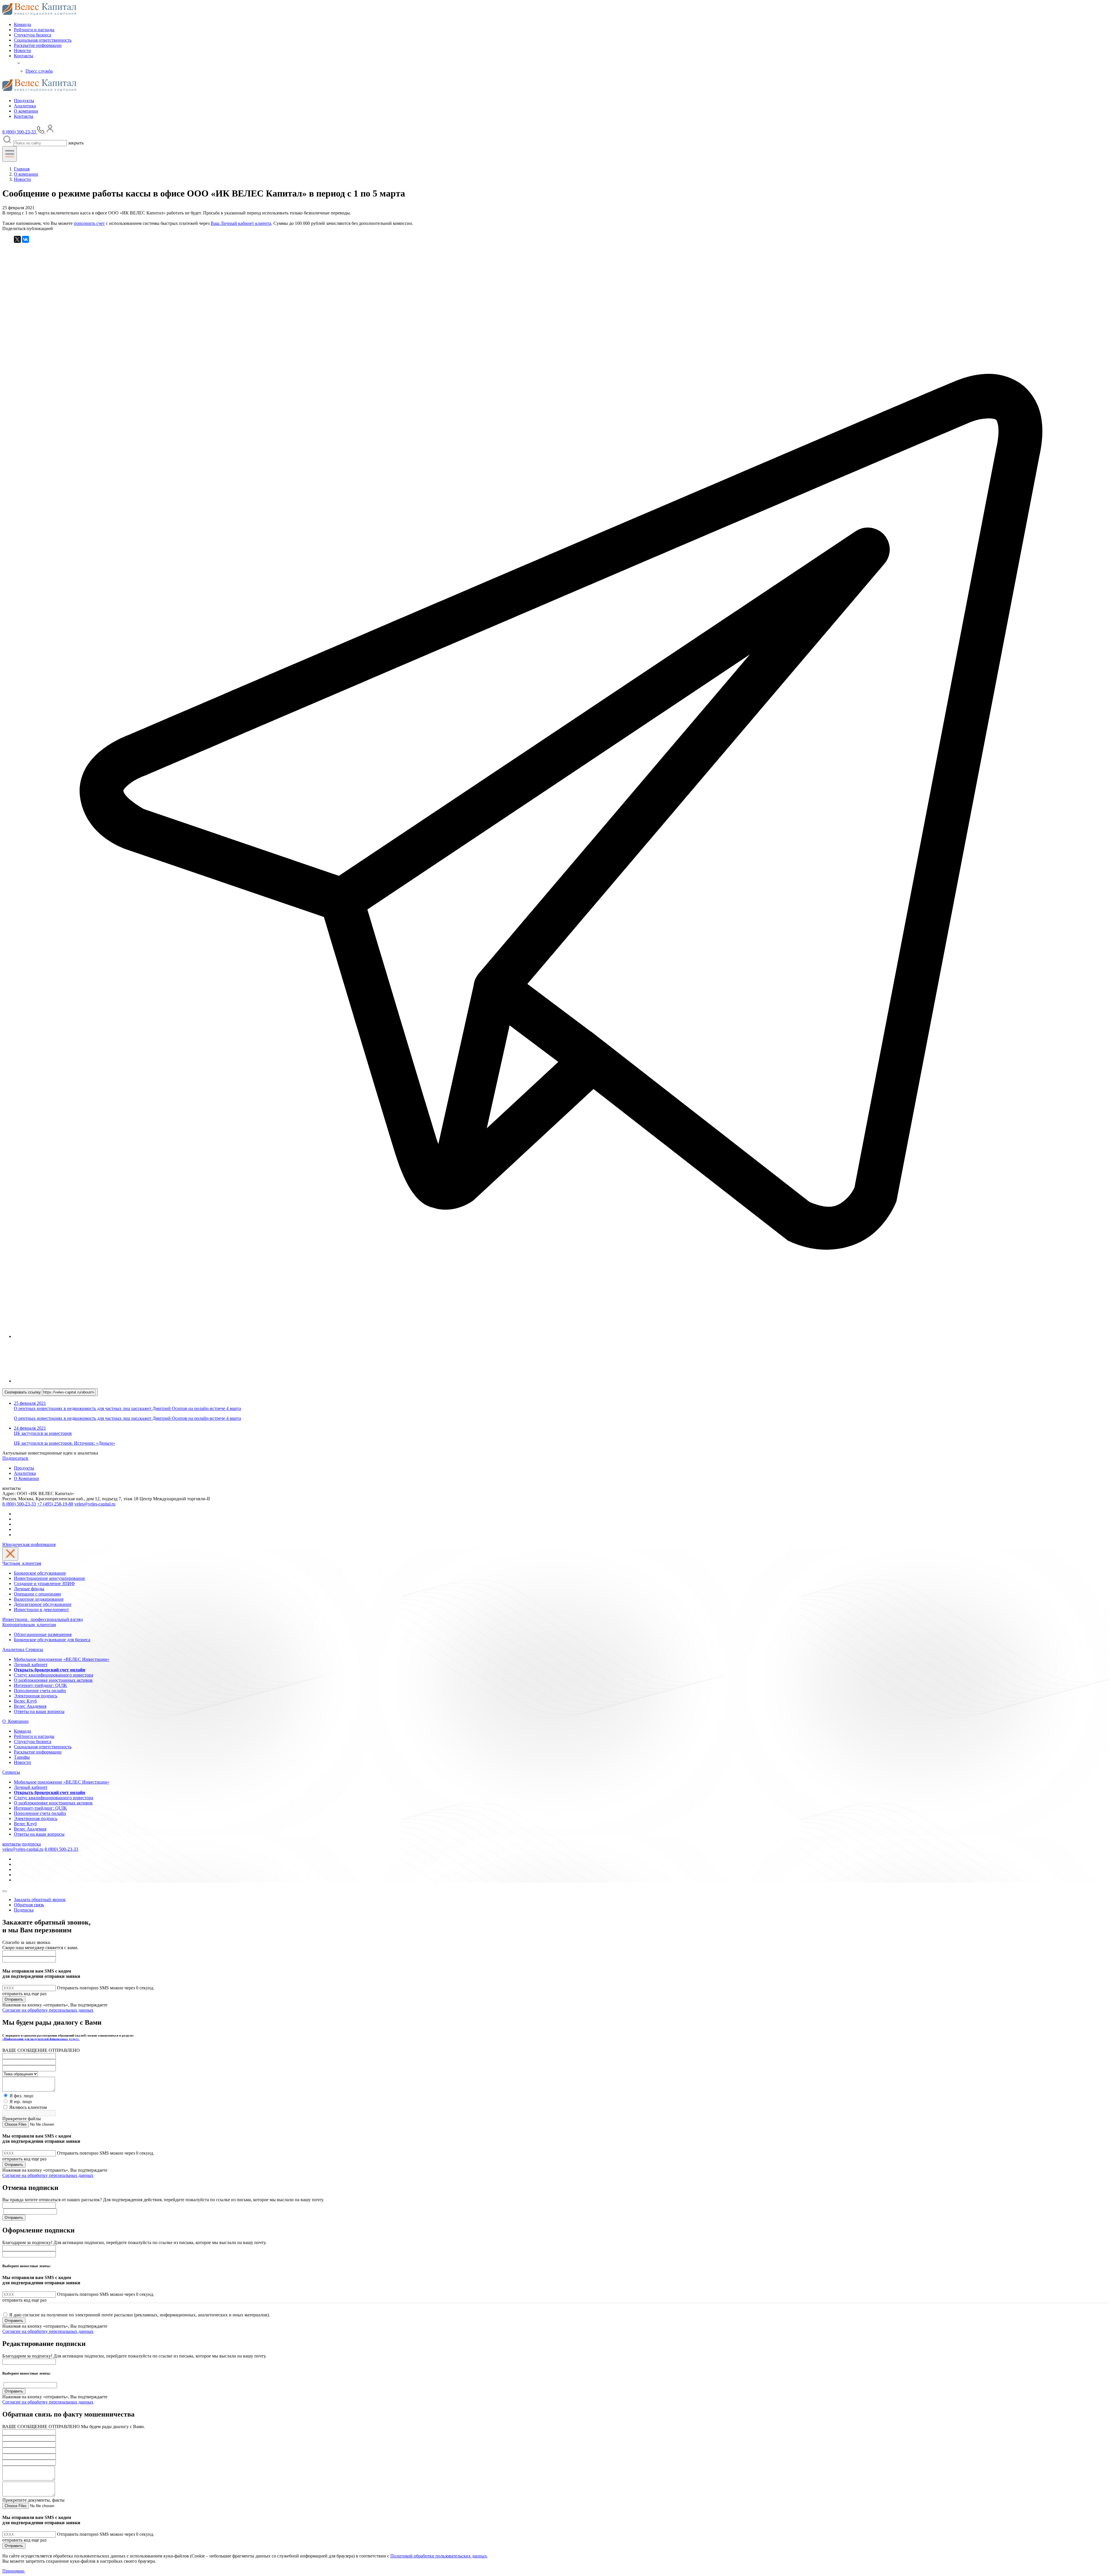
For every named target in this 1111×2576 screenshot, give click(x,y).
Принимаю (14, 2571)
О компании (26, 111)
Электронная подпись (36, 1696)
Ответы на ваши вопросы (39, 1711)
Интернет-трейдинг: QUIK (41, 1685)
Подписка (24, 1910)
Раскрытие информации (38, 45)
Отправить (14, 1999)
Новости (22, 51)
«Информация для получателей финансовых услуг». (41, 2039)
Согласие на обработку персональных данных (48, 2010)
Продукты (24, 101)
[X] (17, 239)
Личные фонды (29, 1589)
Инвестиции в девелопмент (41, 1610)
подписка (31, 1844)
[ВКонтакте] (25, 239)
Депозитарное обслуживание (43, 1604)
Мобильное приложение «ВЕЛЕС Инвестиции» (62, 1659)
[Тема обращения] (20, 2074)
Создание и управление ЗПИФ (44, 1583)
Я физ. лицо (21, 2096)
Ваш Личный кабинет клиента (241, 223)
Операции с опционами (37, 1594)
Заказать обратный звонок (40, 1900)
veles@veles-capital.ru (95, 1504)
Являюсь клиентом (28, 2107)
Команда (22, 24)
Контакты (24, 56)
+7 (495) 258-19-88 (55, 1504)
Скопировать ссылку (23, 1392)
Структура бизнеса (33, 35)
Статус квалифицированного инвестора (54, 1675)
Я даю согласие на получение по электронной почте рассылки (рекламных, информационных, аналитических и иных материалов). (140, 2315)
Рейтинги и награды (34, 30)
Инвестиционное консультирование (49, 1578)
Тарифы (22, 1757)
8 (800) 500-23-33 (19, 1504)
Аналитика (25, 106)
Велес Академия (30, 1706)
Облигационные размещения (43, 1634)
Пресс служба (39, 71)
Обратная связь (29, 1905)
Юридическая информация (29, 1544)
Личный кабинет (31, 1665)
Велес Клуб (25, 1701)
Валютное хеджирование (39, 1599)
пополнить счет (89, 223)
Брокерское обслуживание (40, 1573)
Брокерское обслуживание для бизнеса (52, 1640)
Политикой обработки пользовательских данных (439, 2556)
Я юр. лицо (21, 2102)
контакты (12, 1844)
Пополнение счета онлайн (40, 1691)
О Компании (26, 1478)
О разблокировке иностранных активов (53, 1680)
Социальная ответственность (43, 40)
